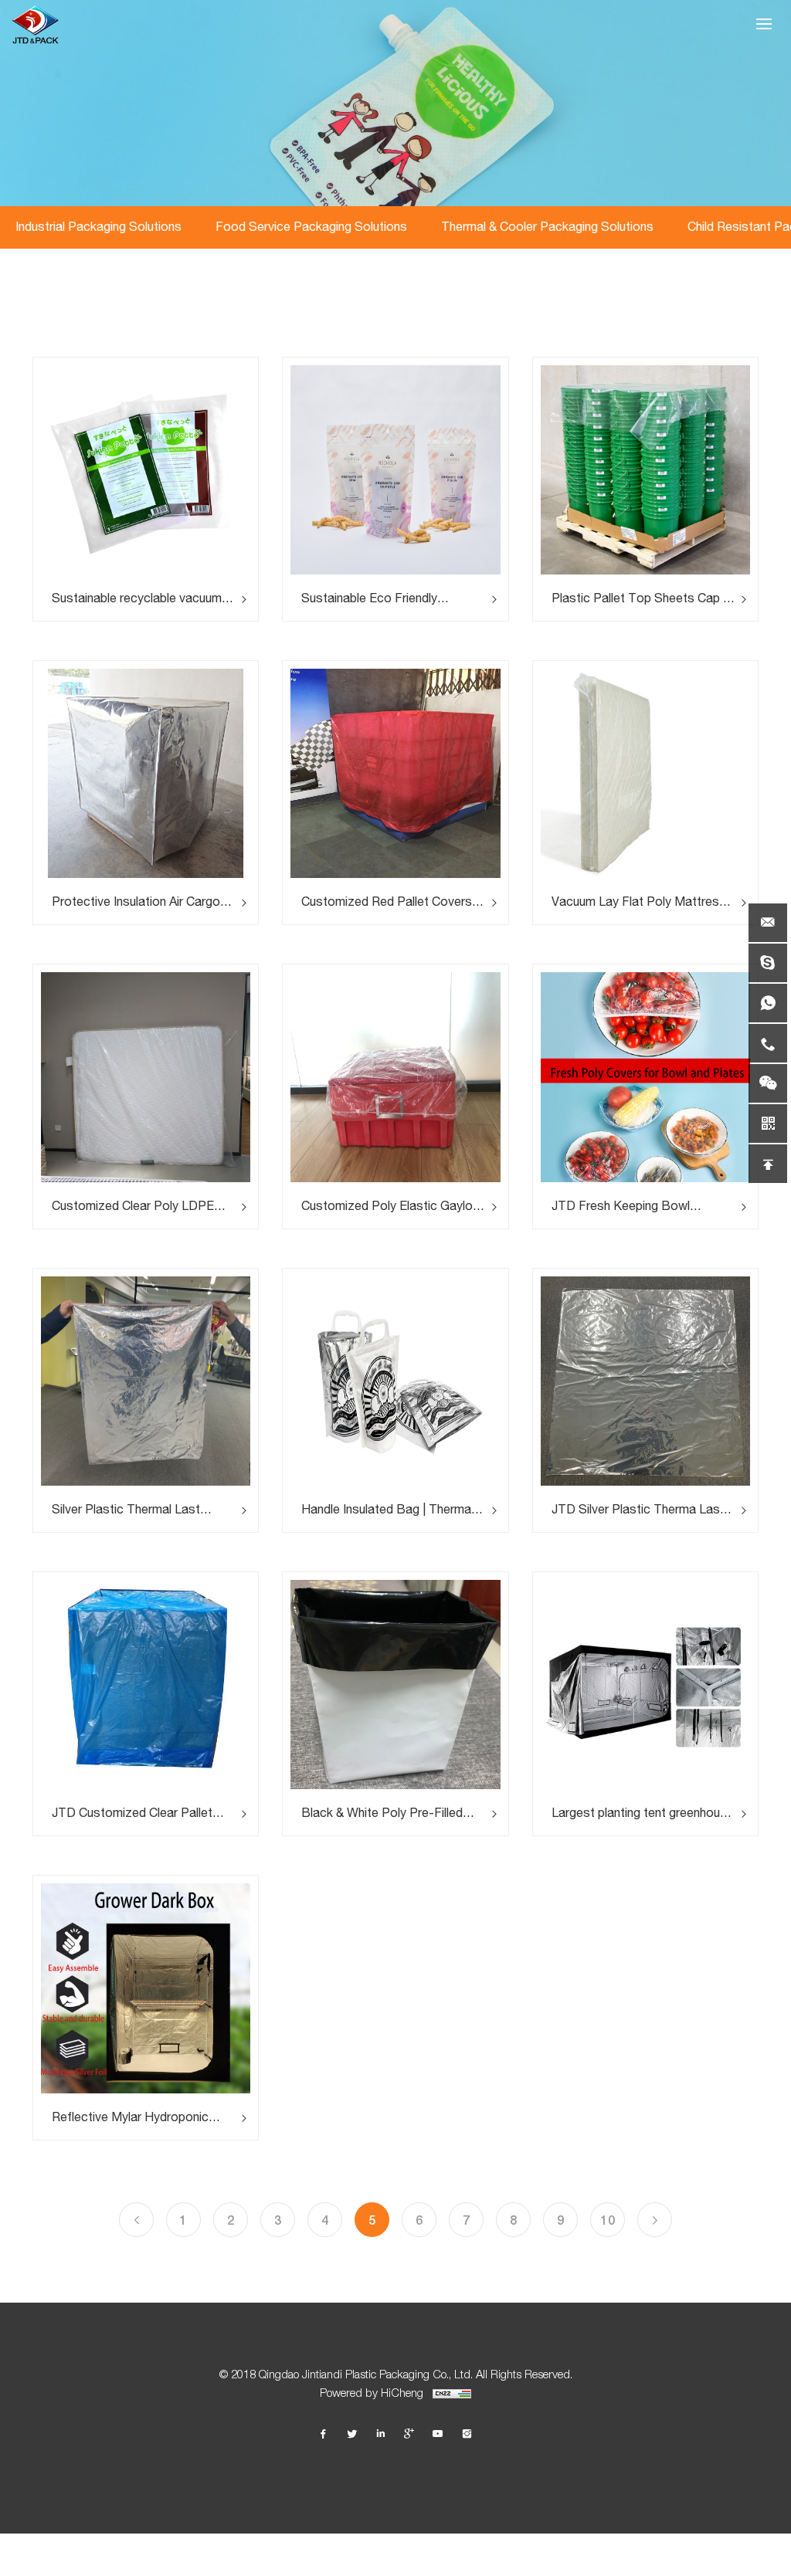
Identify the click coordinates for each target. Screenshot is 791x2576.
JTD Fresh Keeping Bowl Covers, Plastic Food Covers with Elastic (632, 1206)
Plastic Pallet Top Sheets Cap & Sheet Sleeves (641, 598)
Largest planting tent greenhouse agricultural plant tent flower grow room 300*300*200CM (643, 1813)
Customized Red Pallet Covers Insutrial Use (387, 902)
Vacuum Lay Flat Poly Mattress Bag (639, 902)
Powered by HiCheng (376, 2392)
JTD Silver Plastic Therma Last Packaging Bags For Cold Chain (639, 1509)
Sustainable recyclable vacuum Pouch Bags (137, 598)
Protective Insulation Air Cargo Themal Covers (136, 902)
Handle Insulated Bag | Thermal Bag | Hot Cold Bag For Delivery (390, 1509)
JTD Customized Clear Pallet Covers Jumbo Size (132, 1813)
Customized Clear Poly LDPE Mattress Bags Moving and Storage (133, 1206)
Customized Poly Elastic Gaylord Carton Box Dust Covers (392, 1206)
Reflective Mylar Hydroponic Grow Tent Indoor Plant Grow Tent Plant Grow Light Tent (133, 2117)
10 (608, 2220)
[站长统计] (452, 2392)
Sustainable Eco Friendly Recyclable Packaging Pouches (389, 598)
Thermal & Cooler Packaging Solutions (547, 226)
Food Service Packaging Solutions (311, 226)
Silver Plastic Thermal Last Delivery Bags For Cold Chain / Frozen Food (136, 1509)
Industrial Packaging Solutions (98, 226)
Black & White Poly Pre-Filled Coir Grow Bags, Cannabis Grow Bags (391, 1813)
